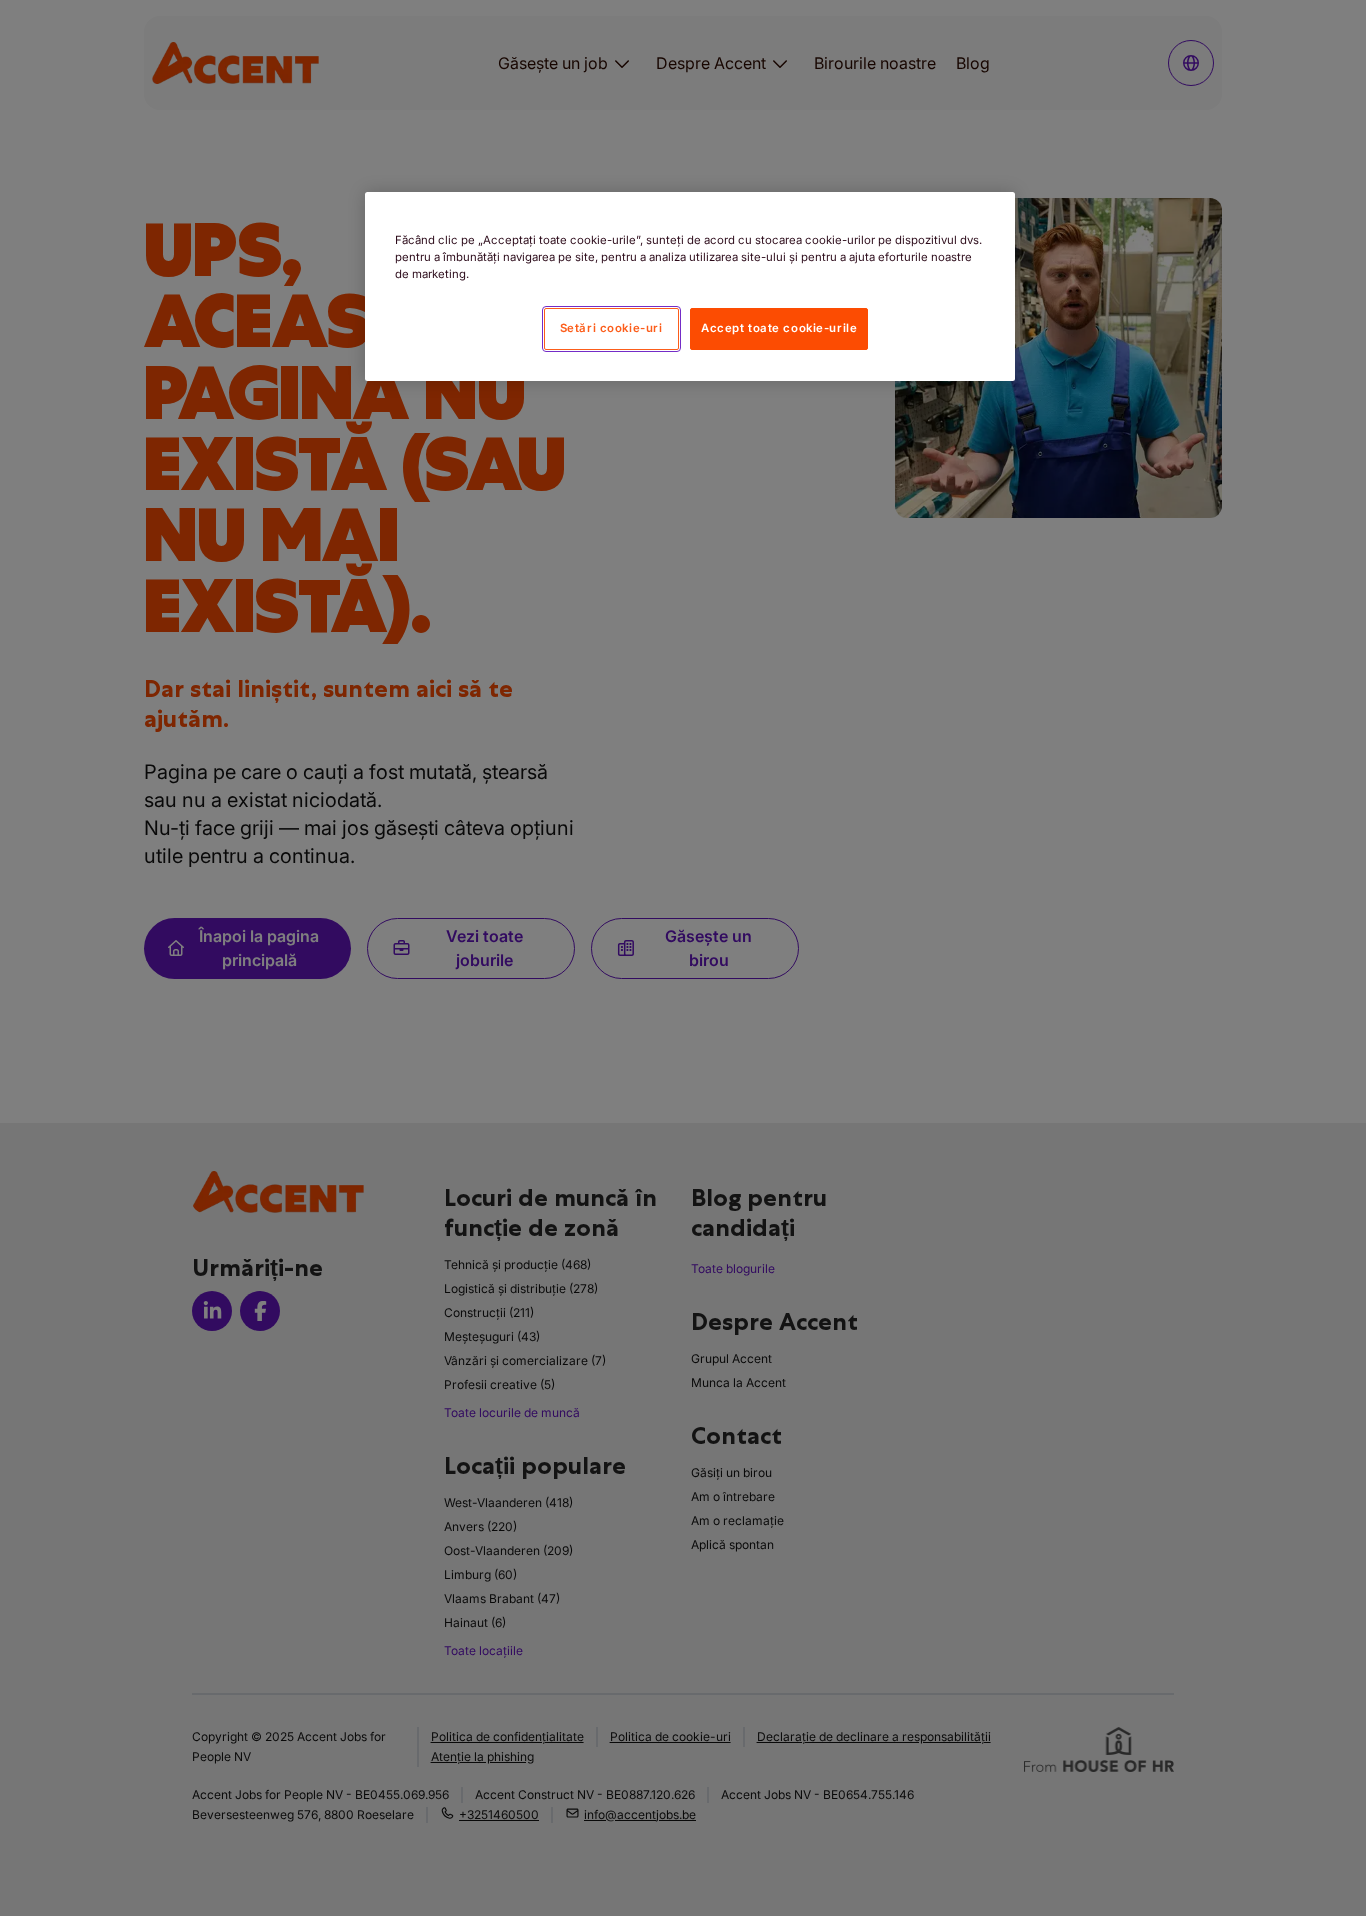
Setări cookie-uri (611, 328)
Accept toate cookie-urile (779, 328)
